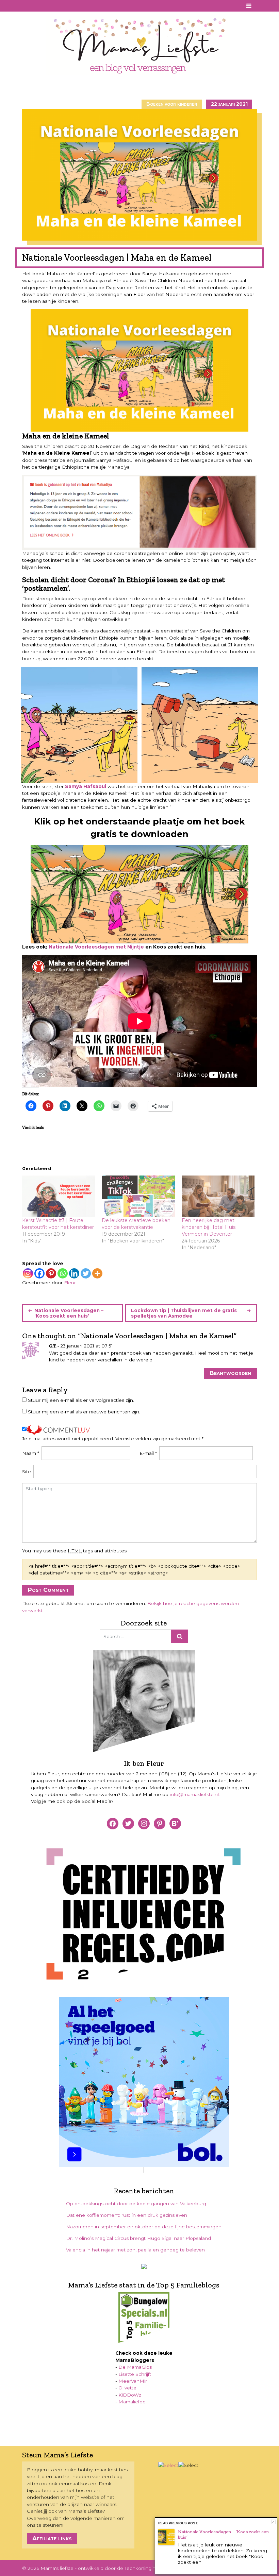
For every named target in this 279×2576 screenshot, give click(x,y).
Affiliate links (52, 2538)
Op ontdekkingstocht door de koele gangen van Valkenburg (136, 2204)
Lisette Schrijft (135, 2374)
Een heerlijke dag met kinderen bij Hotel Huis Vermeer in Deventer (209, 1227)
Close (273, 2522)
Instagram (45, 6)
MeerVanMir (133, 2381)
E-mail (148, 1453)
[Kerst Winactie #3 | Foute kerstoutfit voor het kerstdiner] (59, 1196)
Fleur (70, 1283)
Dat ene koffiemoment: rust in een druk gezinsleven (127, 2215)
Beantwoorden (230, 1373)
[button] (79, 725)
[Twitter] (86, 1273)
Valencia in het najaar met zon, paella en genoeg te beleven (135, 2250)
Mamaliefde (132, 2402)
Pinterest (36, 6)
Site (27, 1472)
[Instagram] (28, 1273)
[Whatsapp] (63, 1273)
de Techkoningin (136, 2568)
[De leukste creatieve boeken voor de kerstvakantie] (138, 1196)
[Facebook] (39, 1273)
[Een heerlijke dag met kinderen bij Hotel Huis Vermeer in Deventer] (218, 1196)
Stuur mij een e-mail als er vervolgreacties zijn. (81, 1400)
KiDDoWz (130, 2395)
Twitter (55, 6)
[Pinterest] (51, 1273)
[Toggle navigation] (249, 6)
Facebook (27, 6)
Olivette (127, 2388)
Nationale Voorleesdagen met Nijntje (96, 947)
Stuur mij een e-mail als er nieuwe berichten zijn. (84, 1412)
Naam (31, 1453)
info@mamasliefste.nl (194, 1794)
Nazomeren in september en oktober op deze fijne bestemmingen (144, 2227)
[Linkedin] (74, 1273)
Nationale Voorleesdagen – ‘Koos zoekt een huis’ (69, 1313)
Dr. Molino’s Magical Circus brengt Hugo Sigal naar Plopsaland (138, 2238)
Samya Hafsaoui (86, 786)
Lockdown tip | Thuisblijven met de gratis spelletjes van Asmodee (184, 1313)
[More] (97, 1273)
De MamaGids (135, 2367)
